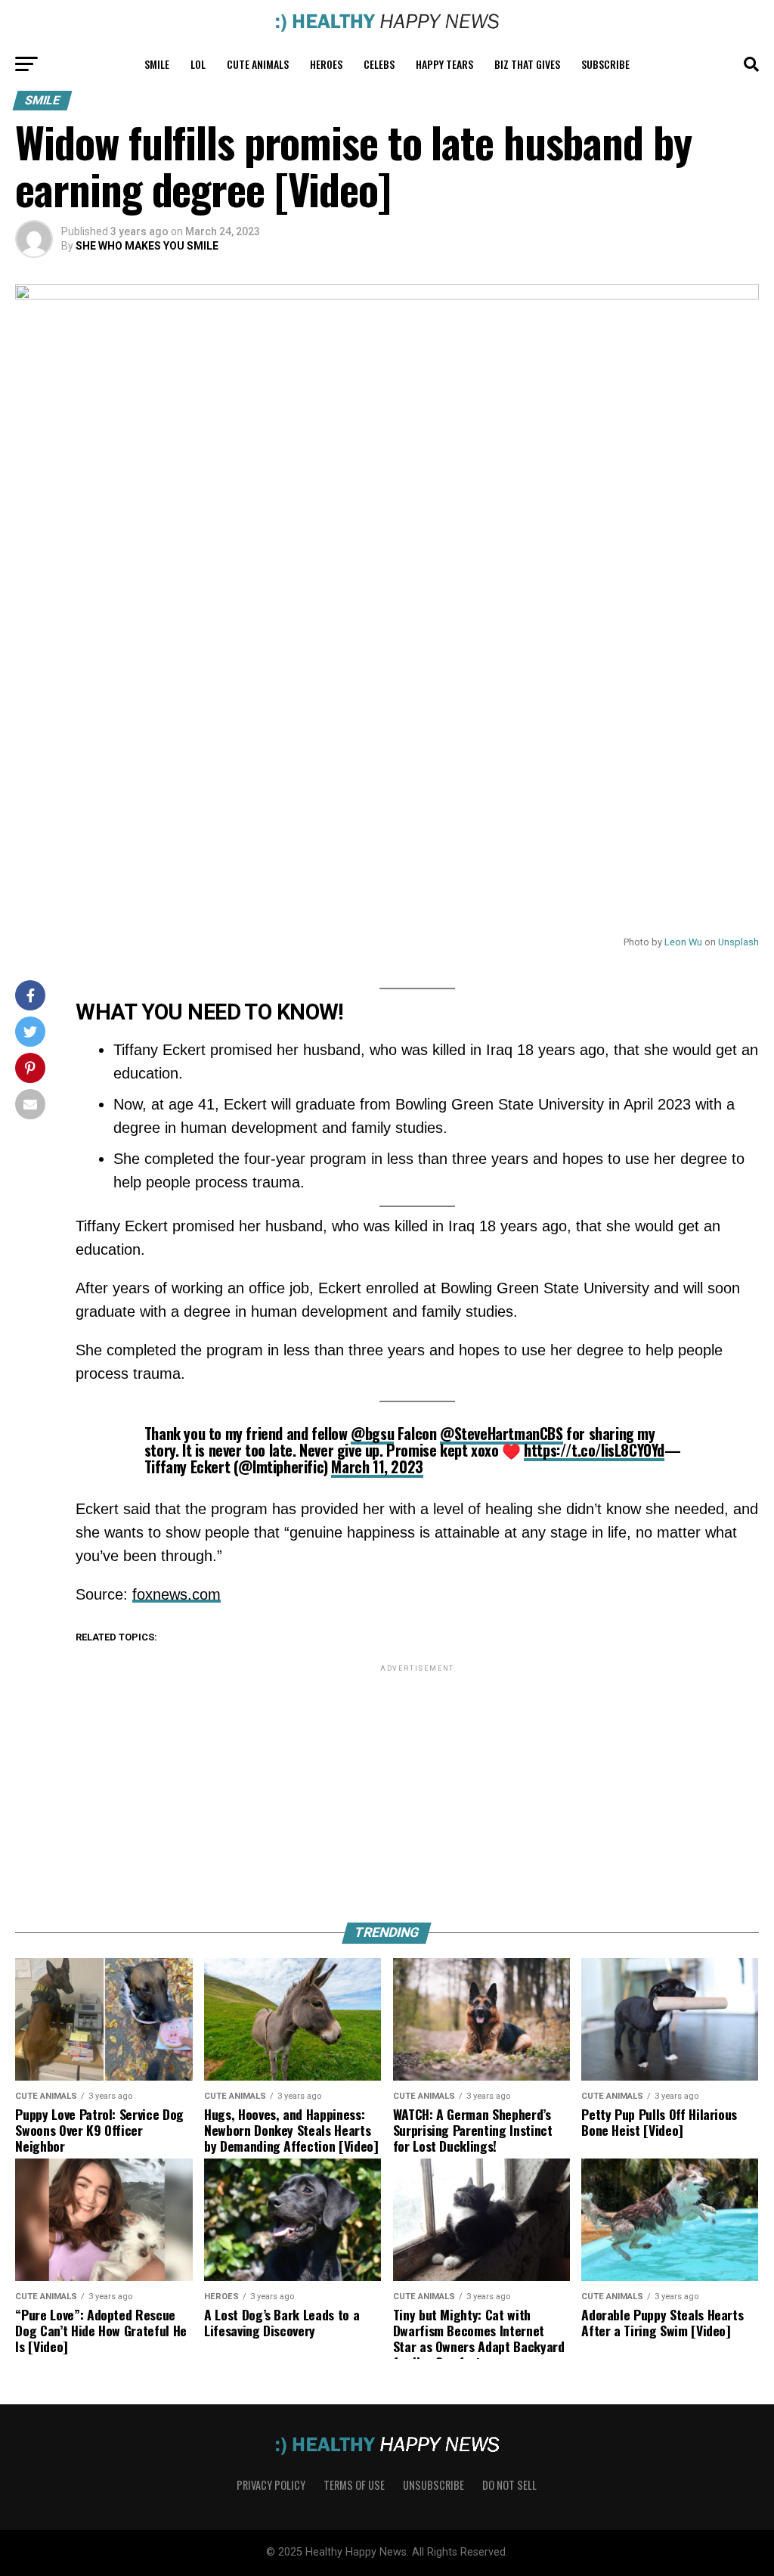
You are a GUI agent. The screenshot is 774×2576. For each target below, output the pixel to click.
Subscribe (605, 64)
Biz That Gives (527, 64)
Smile (157, 64)
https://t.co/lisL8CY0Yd (594, 1450)
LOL (198, 64)
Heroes (326, 64)
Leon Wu (683, 942)
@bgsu (372, 1433)
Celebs (379, 64)
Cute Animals (258, 64)
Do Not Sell (509, 2485)
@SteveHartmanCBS (502, 1433)
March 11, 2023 (377, 1466)
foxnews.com (176, 1594)
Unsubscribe (433, 2485)
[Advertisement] (417, 1781)
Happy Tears (444, 64)
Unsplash (738, 942)
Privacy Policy (271, 2485)
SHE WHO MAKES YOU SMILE (147, 246)
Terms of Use (354, 2485)
